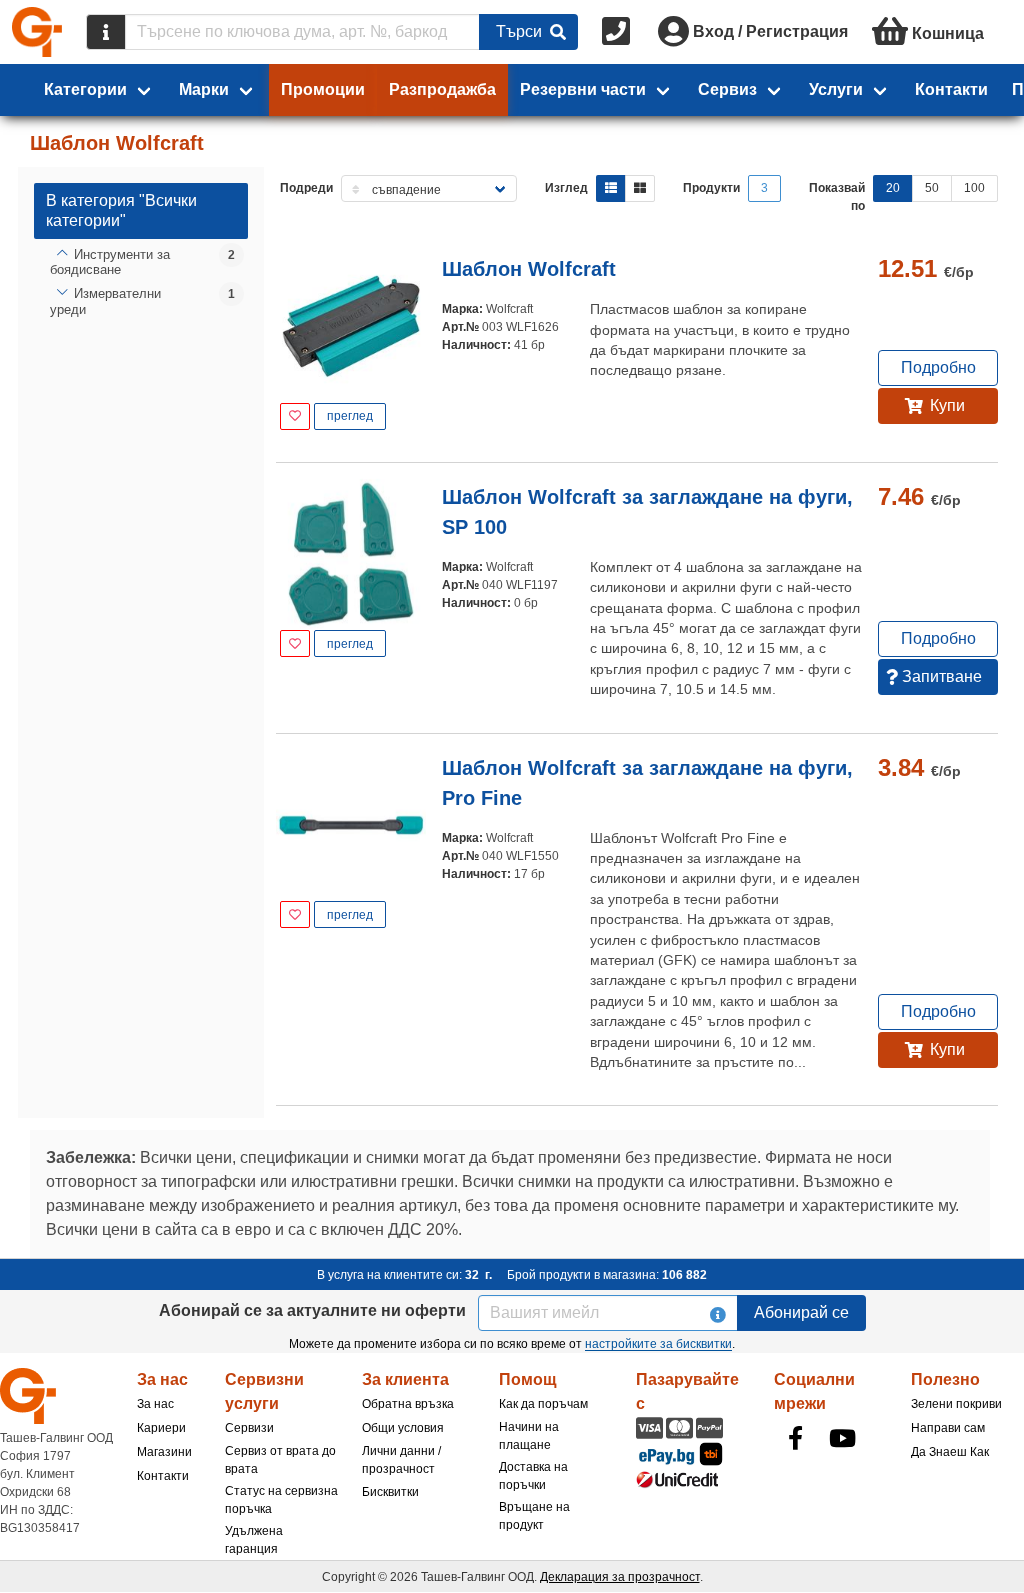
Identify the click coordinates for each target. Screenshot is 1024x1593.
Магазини (164, 1452)
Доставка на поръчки (533, 1476)
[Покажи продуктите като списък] (611, 188)
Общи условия (403, 1428)
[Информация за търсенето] (106, 32)
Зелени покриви (956, 1404)
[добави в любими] (295, 416)
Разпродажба (442, 89)
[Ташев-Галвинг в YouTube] (843, 1438)
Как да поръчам (543, 1404)
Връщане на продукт (534, 1516)
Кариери (161, 1428)
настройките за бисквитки (658, 1344)
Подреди (306, 188)
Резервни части (583, 89)
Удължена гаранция (254, 1540)
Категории (85, 89)
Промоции (323, 89)
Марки (204, 89)
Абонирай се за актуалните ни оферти (312, 1310)
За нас (155, 1404)
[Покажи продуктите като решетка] (640, 188)
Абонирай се (801, 1312)
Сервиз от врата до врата (280, 1460)
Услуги (836, 89)
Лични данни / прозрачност (401, 1460)
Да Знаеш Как (950, 1452)
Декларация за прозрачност (620, 1577)
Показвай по (837, 197)
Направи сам (948, 1428)
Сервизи (249, 1428)
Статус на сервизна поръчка (281, 1500)
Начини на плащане (529, 1436)
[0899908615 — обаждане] (618, 32)
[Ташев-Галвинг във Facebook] (796, 1438)
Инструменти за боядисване (110, 262)
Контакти (951, 89)
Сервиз (727, 89)
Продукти (711, 188)
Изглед (566, 188)
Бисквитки (390, 1492)
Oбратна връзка (408, 1404)
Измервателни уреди (105, 301)
